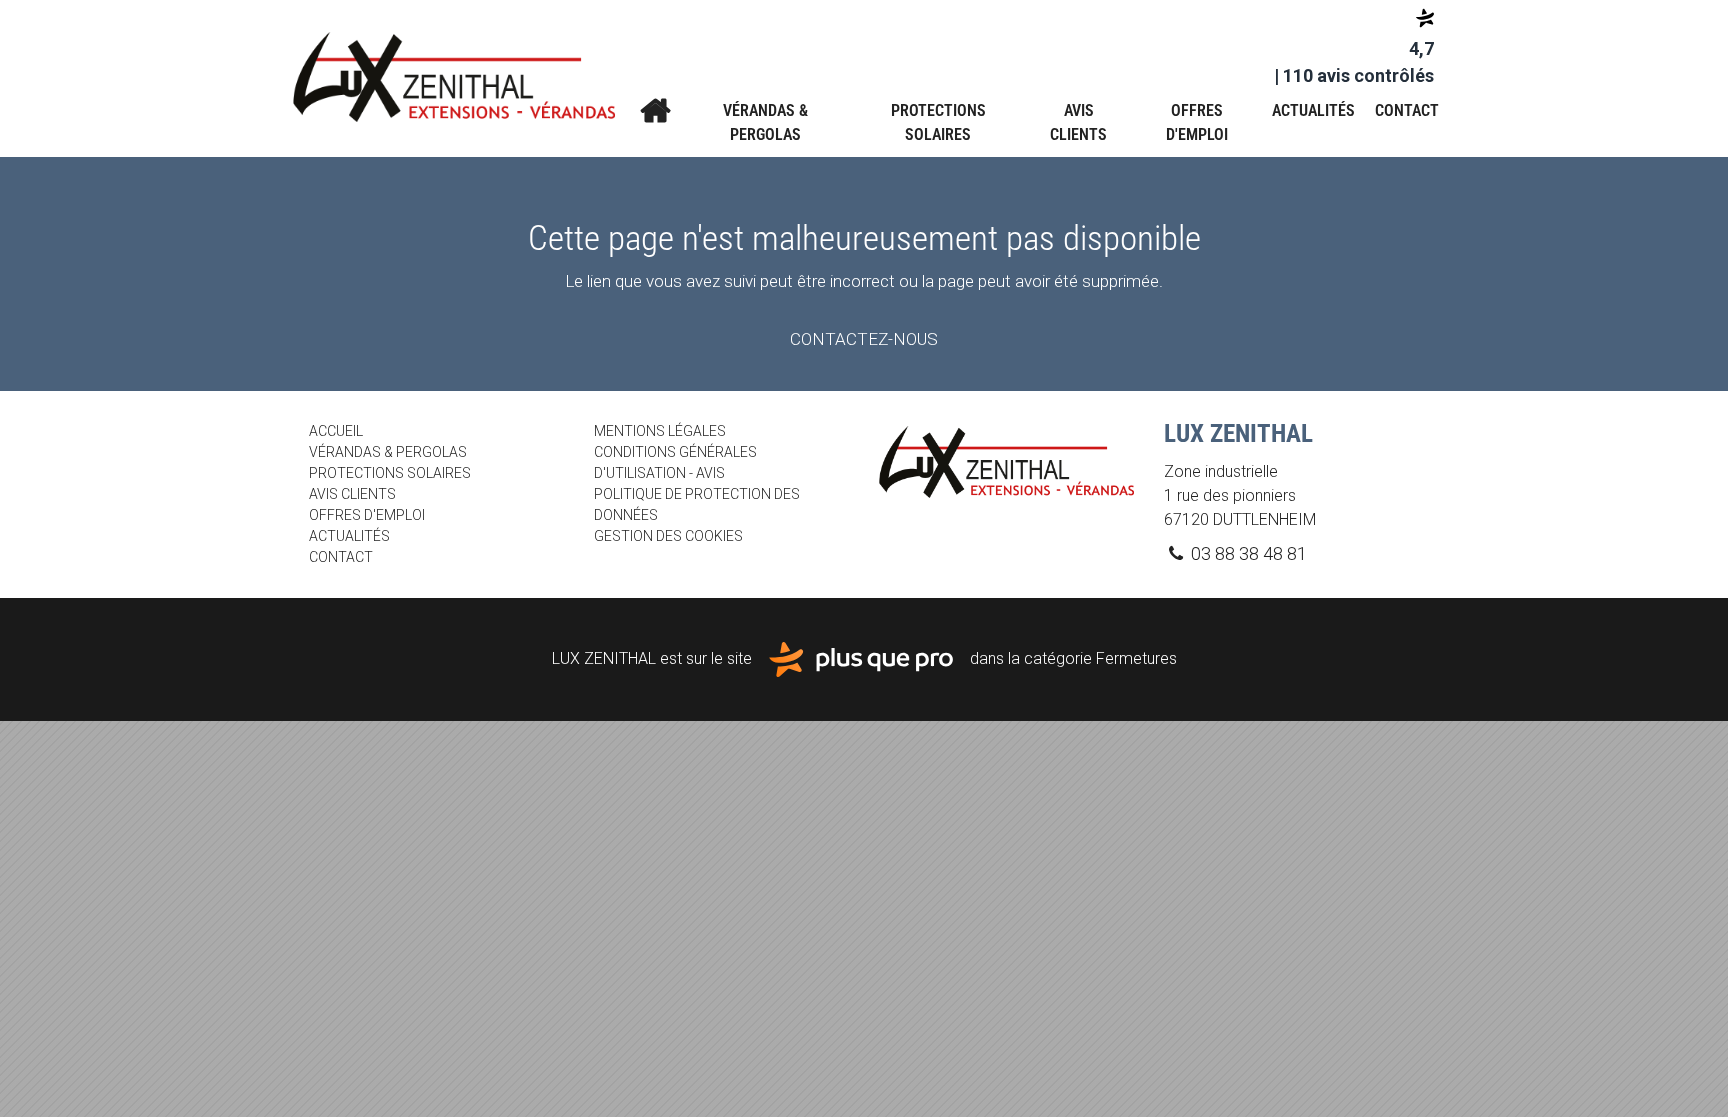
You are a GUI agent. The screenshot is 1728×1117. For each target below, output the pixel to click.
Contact (1407, 110)
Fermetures (1136, 658)
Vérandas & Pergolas (765, 122)
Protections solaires (938, 122)
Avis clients (1078, 122)
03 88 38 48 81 (1247, 553)
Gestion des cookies (668, 536)
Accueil (655, 111)
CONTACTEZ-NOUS (864, 339)
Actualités (1313, 110)
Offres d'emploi (1197, 122)
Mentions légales (660, 431)
